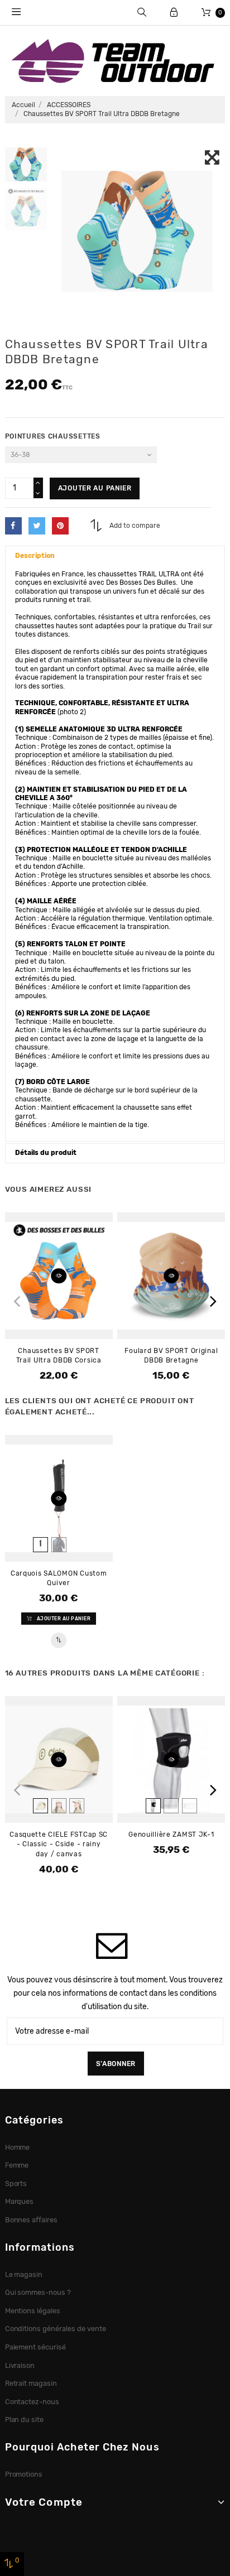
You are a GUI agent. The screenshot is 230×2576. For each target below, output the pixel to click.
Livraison (20, 2365)
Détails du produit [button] (46, 1153)
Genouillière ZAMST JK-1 (171, 1835)
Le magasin (24, 2274)
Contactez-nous (32, 2402)
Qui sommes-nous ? (38, 2292)
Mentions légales (33, 2311)
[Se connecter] (174, 13)
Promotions (24, 2474)
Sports (16, 2183)
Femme (17, 2165)
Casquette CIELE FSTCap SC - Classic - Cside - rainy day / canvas (59, 1844)
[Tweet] (37, 526)
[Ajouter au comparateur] (58, 1640)
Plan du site (25, 2419)
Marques (20, 2201)
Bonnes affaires (32, 2220)
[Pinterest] (60, 526)
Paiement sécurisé (36, 2347)
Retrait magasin (31, 2383)
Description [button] (35, 556)
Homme (18, 2147)
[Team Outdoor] (115, 60)
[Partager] (13, 526)
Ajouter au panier (95, 488)
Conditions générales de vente (56, 2329)
